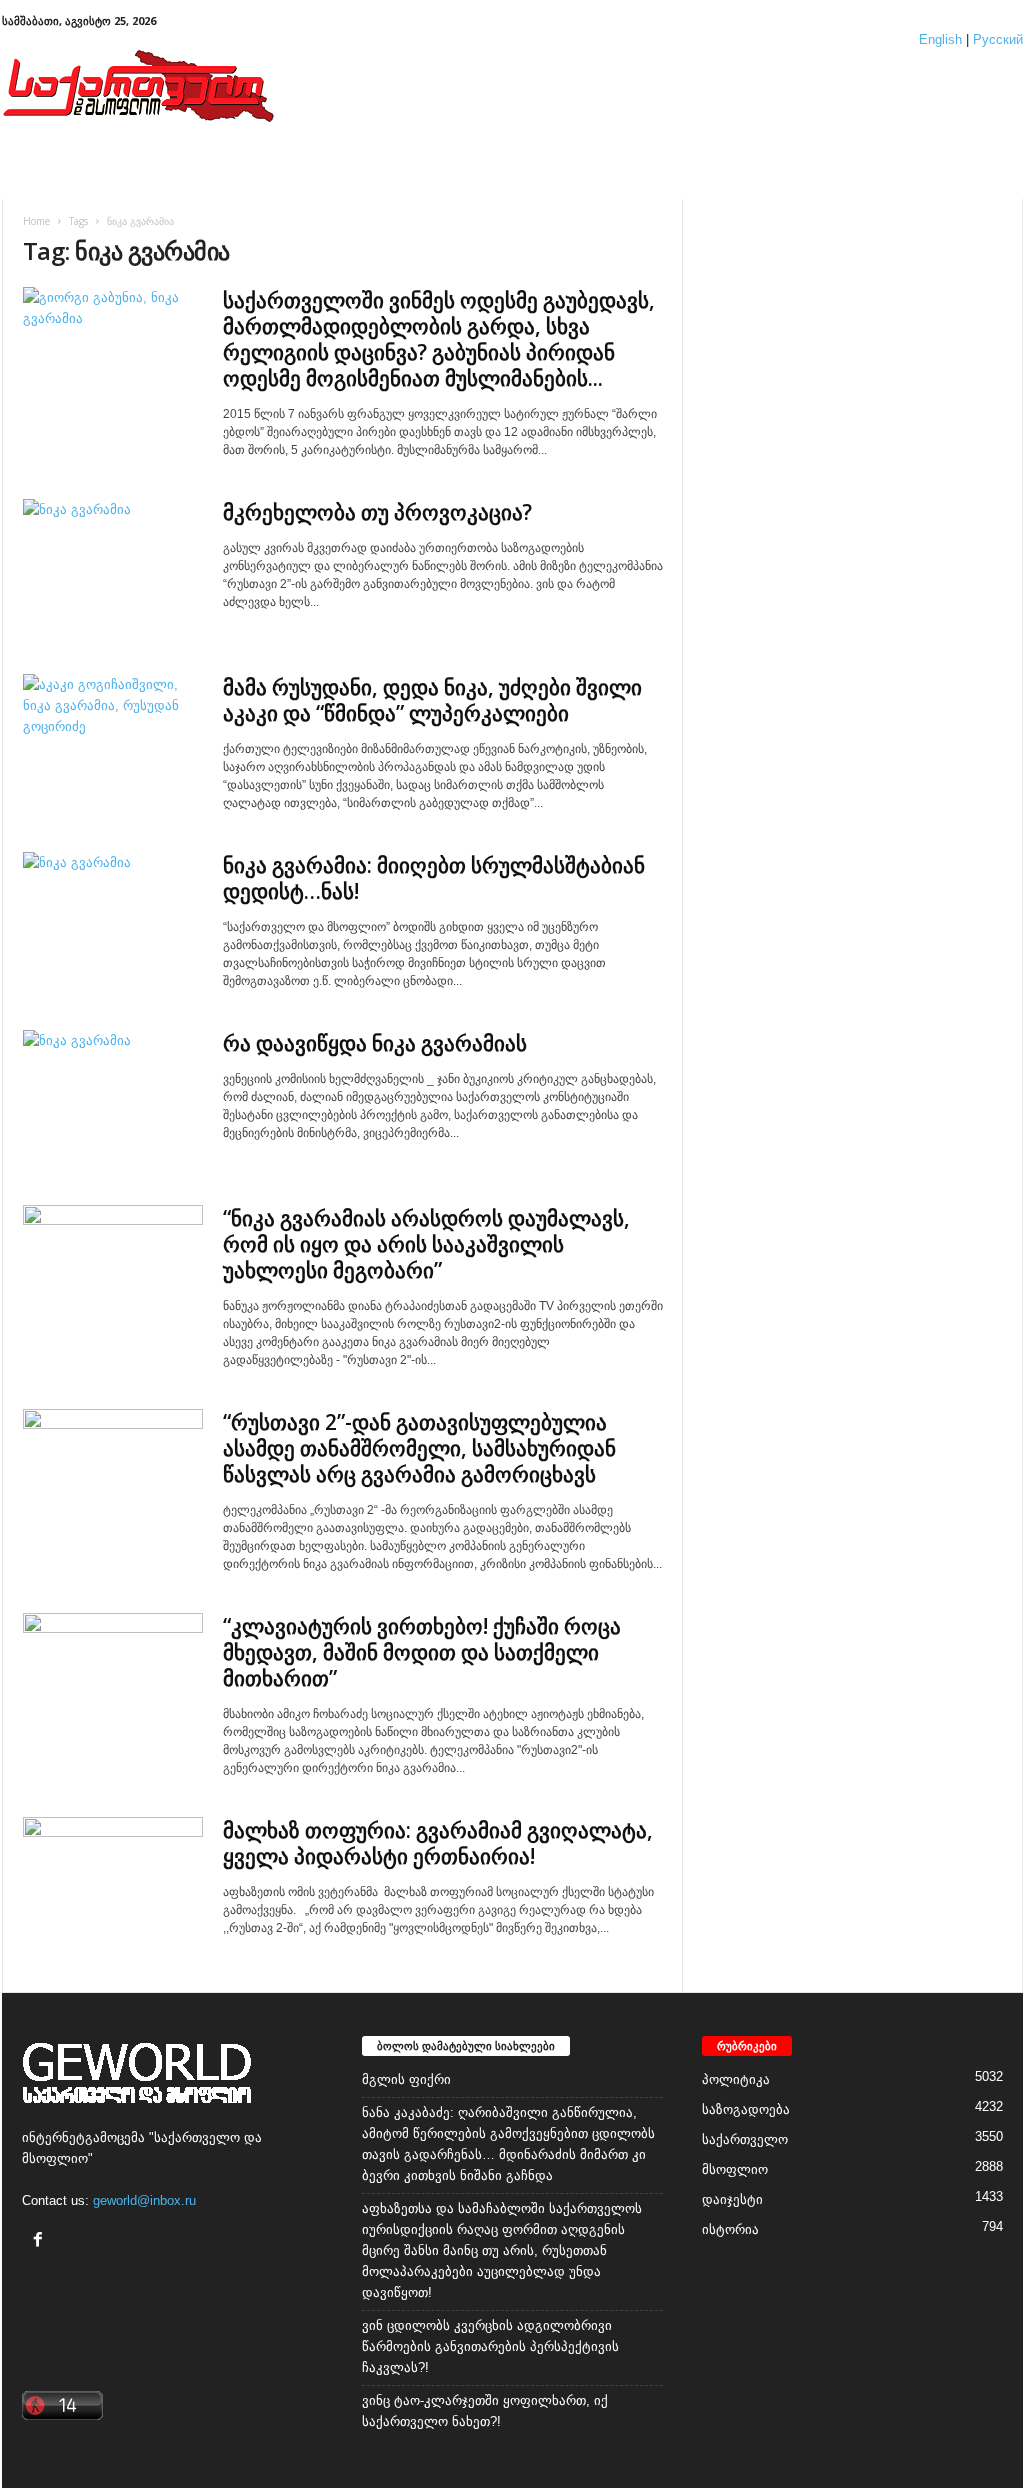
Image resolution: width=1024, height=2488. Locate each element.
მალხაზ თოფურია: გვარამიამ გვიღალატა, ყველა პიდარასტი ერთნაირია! (438, 1843)
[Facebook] (40, 2241)
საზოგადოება (746, 2109)
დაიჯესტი (732, 2199)
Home (36, 221)
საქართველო (745, 2139)
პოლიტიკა (736, 2079)
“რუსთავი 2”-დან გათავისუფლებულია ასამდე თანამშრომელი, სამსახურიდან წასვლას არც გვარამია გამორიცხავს (419, 1448)
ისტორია (730, 2229)
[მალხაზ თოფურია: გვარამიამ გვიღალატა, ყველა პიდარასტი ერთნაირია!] (113, 1884)
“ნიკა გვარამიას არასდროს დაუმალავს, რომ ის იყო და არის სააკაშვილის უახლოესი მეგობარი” (426, 1244)
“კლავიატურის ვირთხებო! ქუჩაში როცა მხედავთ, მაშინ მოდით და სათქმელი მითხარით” (422, 1652)
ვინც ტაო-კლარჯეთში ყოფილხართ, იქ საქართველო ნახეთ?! (485, 2411)
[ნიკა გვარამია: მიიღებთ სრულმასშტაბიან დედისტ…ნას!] (113, 919)
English (940, 39)
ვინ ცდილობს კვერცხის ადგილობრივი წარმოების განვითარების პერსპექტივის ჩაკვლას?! (490, 2346)
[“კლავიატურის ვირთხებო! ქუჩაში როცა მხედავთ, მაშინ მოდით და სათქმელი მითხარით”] (113, 1680)
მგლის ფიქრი (406, 2079)
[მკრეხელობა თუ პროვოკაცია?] (113, 566)
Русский (998, 39)
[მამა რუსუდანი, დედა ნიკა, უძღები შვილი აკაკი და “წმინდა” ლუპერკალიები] (113, 741)
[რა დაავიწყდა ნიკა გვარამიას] (113, 1097)
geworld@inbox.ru (144, 2200)
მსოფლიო (735, 2169)
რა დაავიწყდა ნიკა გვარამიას (375, 1043)
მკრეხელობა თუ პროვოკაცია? (377, 512)
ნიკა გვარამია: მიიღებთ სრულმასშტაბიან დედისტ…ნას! (434, 878)
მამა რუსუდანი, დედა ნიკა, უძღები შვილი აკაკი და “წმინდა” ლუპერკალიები (432, 700)
